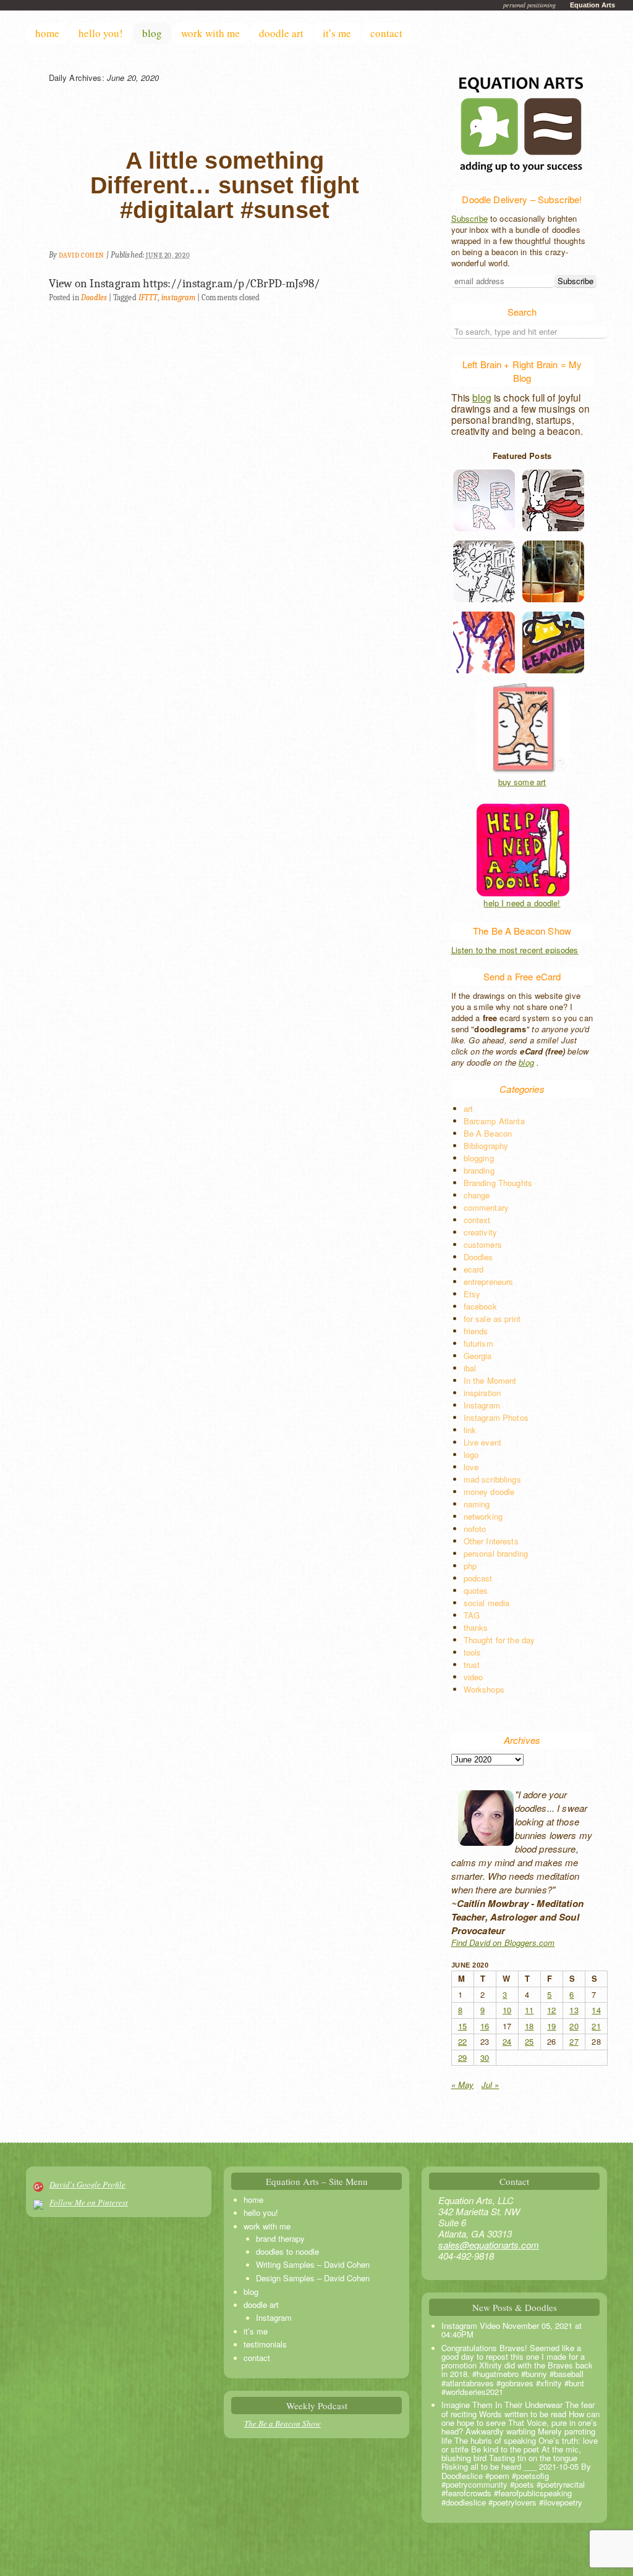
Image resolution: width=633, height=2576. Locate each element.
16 (485, 2026)
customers (483, 1244)
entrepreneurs (489, 1282)
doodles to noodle (287, 2251)
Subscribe (469, 218)
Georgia (478, 1356)
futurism (478, 1343)
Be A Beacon (488, 1133)
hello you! (101, 33)
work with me (210, 33)
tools (473, 1652)
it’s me (337, 33)
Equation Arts (593, 5)
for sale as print (492, 1319)
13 (574, 2010)
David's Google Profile (87, 2184)
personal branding (496, 1553)
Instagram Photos (496, 1417)
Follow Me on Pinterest (89, 2202)
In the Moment (490, 1380)
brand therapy (280, 2238)
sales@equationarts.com (489, 2245)
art (468, 1109)
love (471, 1467)
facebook (480, 1306)
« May (463, 2085)
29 (462, 2057)
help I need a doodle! (522, 903)
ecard (474, 1269)
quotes (476, 1590)
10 (507, 2010)
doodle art (281, 33)
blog (152, 33)
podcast (478, 1578)
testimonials (265, 2344)
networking (483, 1516)
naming (477, 1504)
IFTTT (148, 297)
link (470, 1430)
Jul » (491, 2085)
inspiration (482, 1393)
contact (386, 33)
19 (551, 2026)
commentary (486, 1207)
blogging (479, 1158)
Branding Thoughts (498, 1183)
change (477, 1195)
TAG (472, 1615)
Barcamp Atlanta (494, 1121)
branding (479, 1170)
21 (596, 2026)
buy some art (522, 782)
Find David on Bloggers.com (503, 1943)
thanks (476, 1627)
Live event (483, 1442)
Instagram (482, 1405)
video (474, 1677)
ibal (470, 1368)
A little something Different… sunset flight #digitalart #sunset (225, 185)
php (470, 1566)
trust (472, 1665)
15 (462, 2026)
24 (507, 2041)
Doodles (94, 297)
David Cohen (82, 255)
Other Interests (491, 1541)
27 (574, 2041)
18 (529, 2026)
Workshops (484, 1689)
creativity (481, 1232)
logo (471, 1454)
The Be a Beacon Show (283, 2423)
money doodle (489, 1492)
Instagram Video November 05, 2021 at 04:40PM (512, 2330)
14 (596, 2010)
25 (529, 2041)
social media (487, 1603)
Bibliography (486, 1146)
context (477, 1220)
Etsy (472, 1294)
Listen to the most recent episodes (515, 950)
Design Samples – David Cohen (313, 2278)
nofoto (475, 1529)
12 (551, 2010)
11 (529, 2010)
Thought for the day (499, 1640)
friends (476, 1331)
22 (462, 2041)
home (47, 33)
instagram (178, 297)
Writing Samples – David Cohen (313, 2264)
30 (485, 2057)
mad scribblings (492, 1479)
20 (574, 2026)
